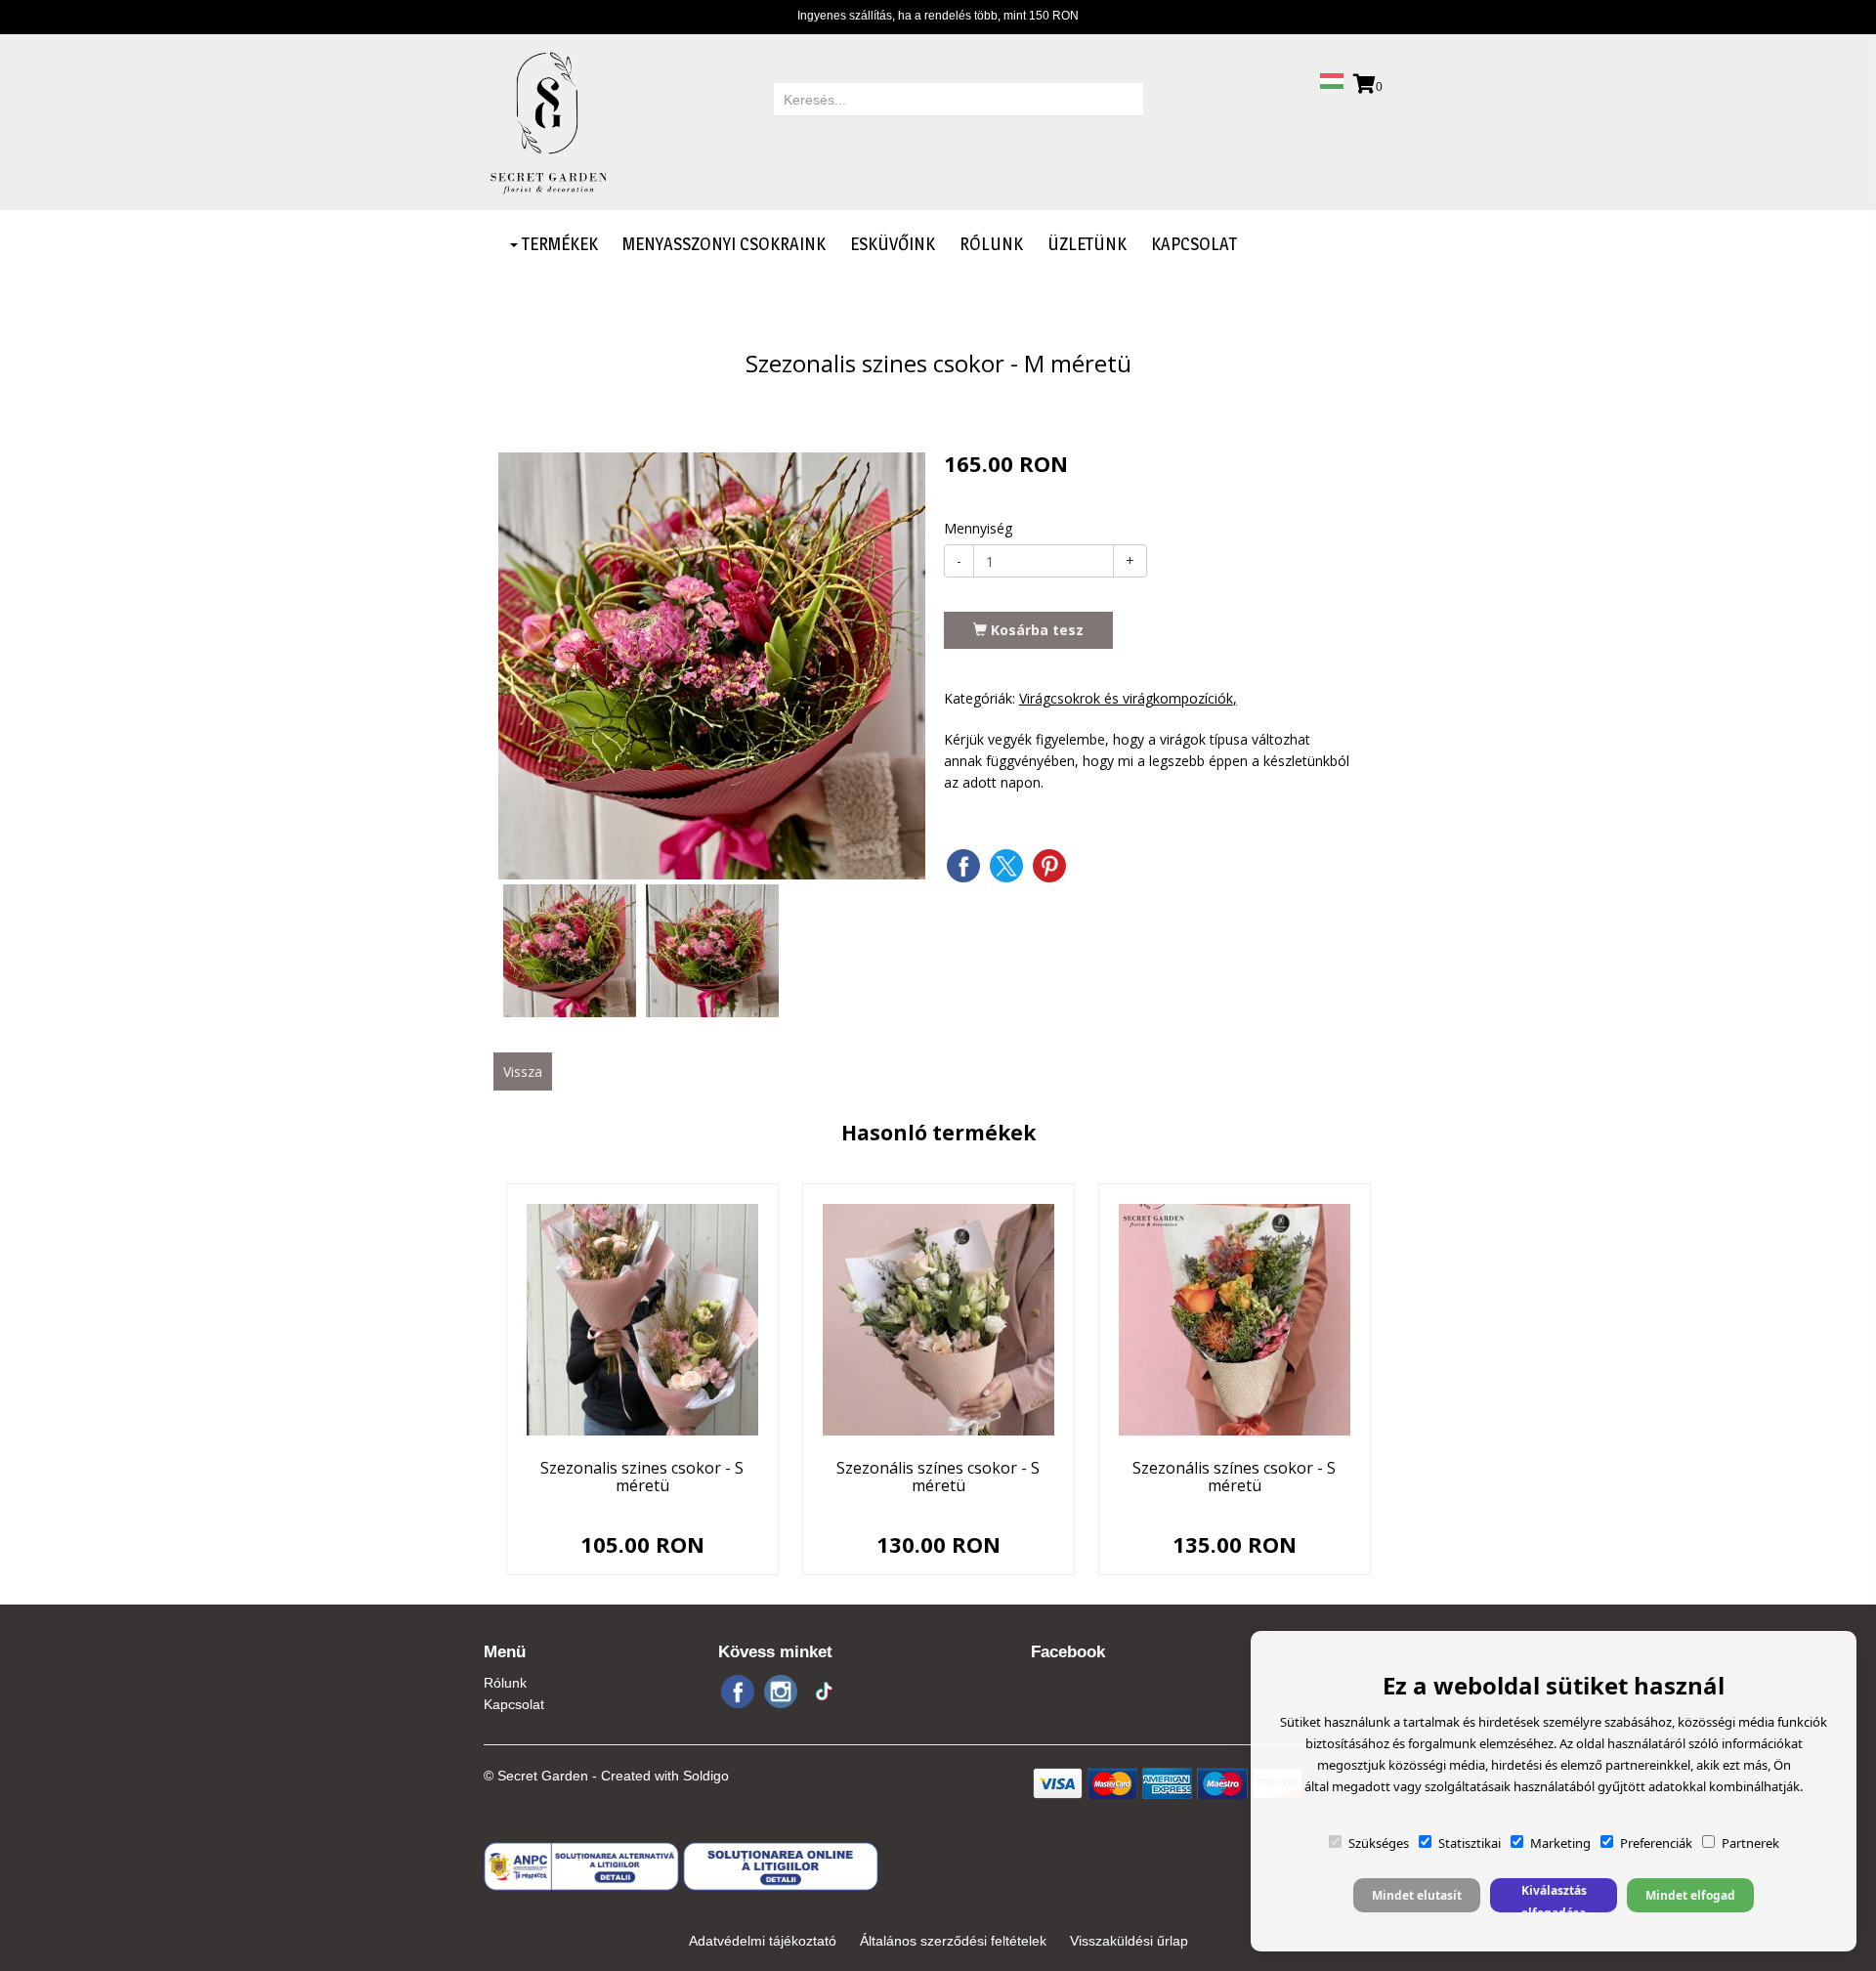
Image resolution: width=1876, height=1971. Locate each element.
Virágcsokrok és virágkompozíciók (1126, 698)
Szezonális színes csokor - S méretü (938, 1477)
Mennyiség (978, 528)
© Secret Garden (536, 1776)
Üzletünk (1087, 244)
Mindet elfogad (1690, 1895)
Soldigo (706, 1776)
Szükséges (1379, 1843)
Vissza (523, 1071)
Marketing (1560, 1843)
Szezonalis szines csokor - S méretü (642, 1477)
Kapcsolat (1194, 244)
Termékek (558, 244)
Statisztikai (1470, 1843)
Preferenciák (1656, 1843)
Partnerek (1750, 1843)
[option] (712, 666)
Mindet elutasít (1417, 1895)
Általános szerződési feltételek (953, 1941)
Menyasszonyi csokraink (724, 244)
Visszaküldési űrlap (1129, 1941)
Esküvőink (893, 244)
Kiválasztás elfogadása (1554, 1897)
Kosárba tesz (1035, 630)
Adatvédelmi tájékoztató (763, 1941)
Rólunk (991, 244)
